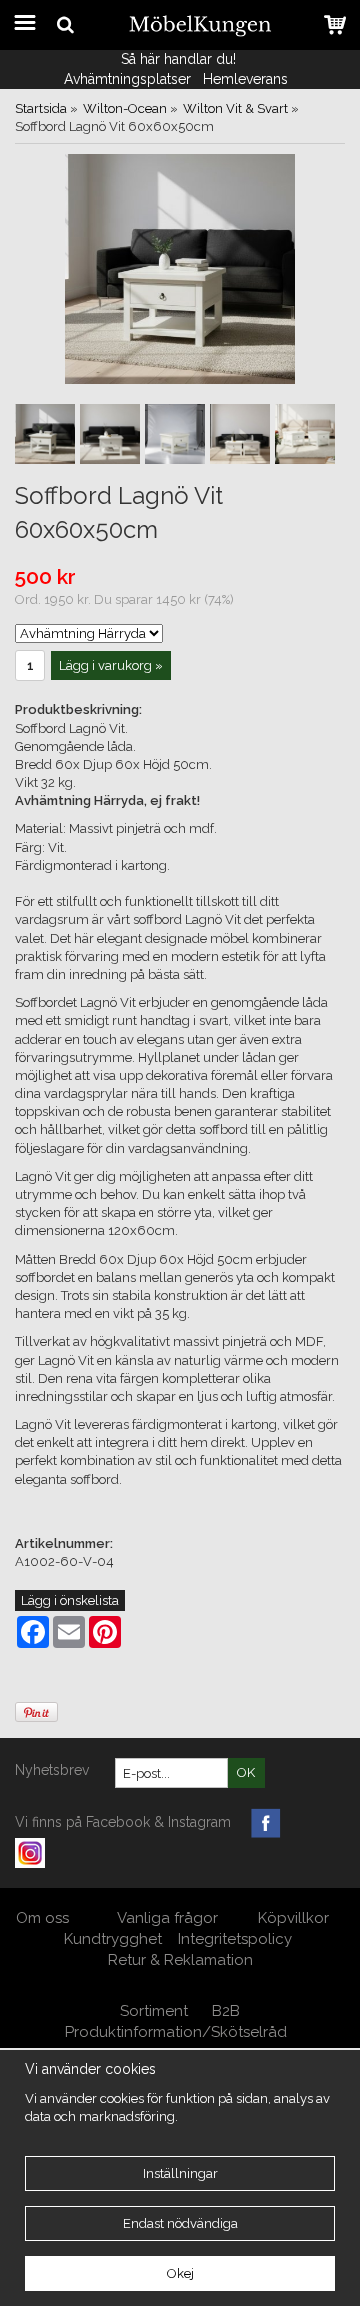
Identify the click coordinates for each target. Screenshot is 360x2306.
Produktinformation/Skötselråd (176, 2032)
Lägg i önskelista (70, 1600)
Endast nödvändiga (180, 2223)
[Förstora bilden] (180, 268)
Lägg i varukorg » (111, 665)
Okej (180, 2273)
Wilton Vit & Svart (235, 108)
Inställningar (180, 2173)
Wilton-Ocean (125, 108)
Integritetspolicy (235, 1939)
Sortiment (154, 2011)
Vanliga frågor (167, 1918)
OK (246, 1772)
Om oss (44, 1918)
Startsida (41, 108)
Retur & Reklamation (180, 1960)
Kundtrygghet (113, 1939)
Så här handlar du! (178, 59)
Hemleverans (247, 79)
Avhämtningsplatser (127, 79)
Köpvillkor (293, 1918)
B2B (226, 2011)
